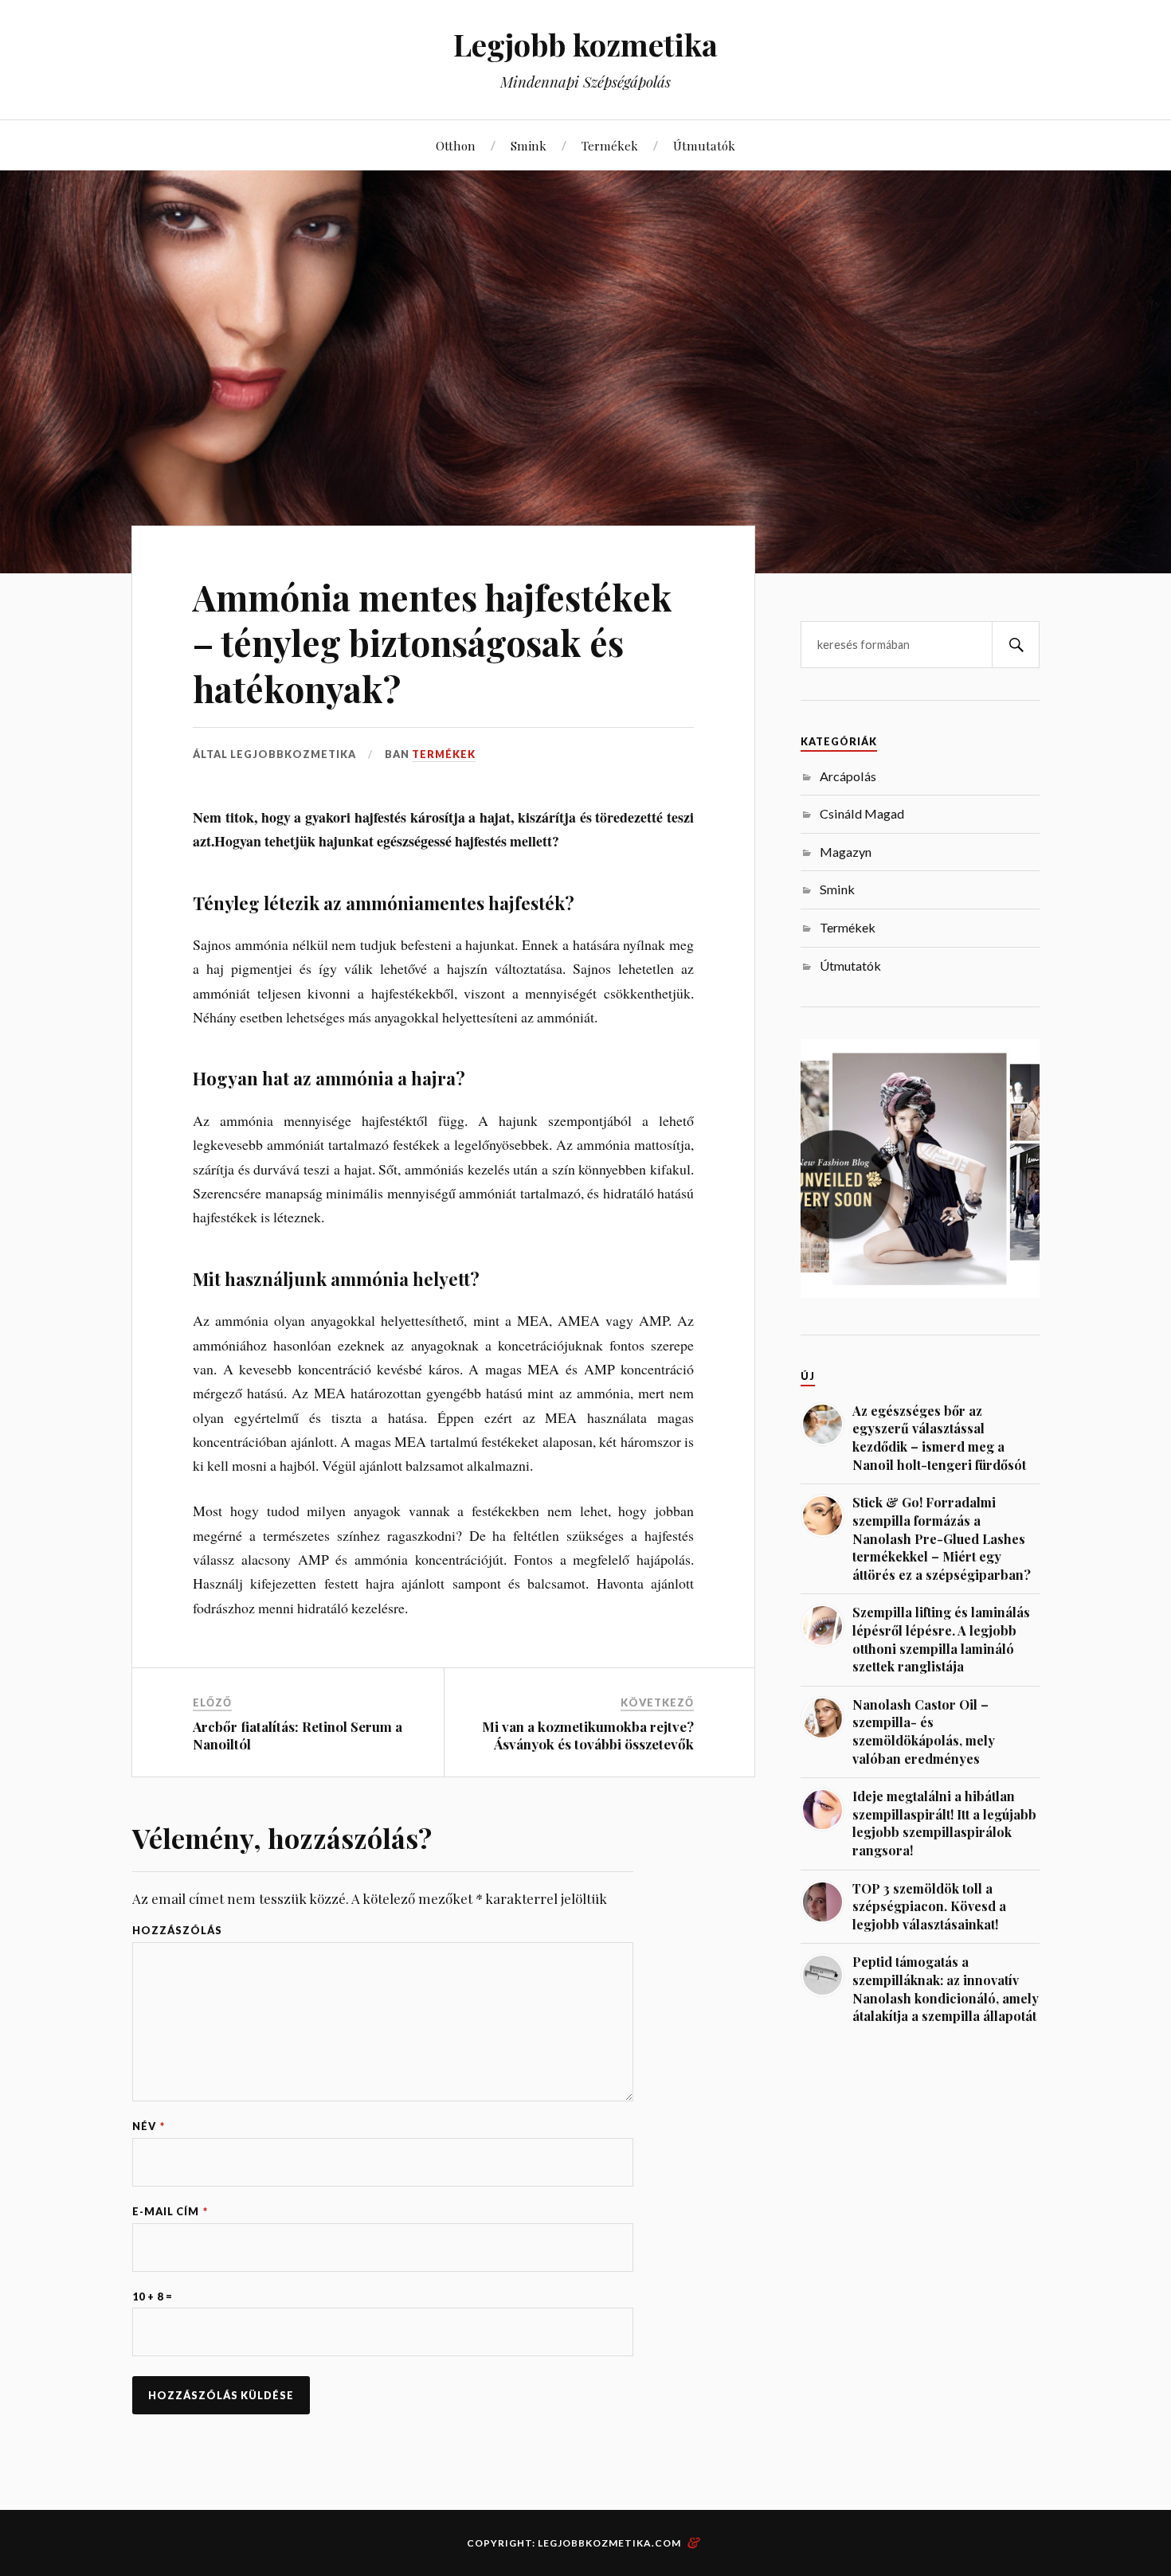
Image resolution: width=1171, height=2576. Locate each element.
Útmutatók (704, 145)
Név (149, 2126)
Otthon (456, 145)
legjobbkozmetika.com (609, 2543)
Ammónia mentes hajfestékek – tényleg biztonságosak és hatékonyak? (433, 643)
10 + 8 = (153, 2297)
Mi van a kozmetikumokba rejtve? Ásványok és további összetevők (588, 1735)
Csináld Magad (862, 813)
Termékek (610, 145)
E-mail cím (170, 2212)
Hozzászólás (177, 1931)
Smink (529, 145)
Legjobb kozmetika (585, 44)
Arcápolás (848, 776)
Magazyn (846, 852)
